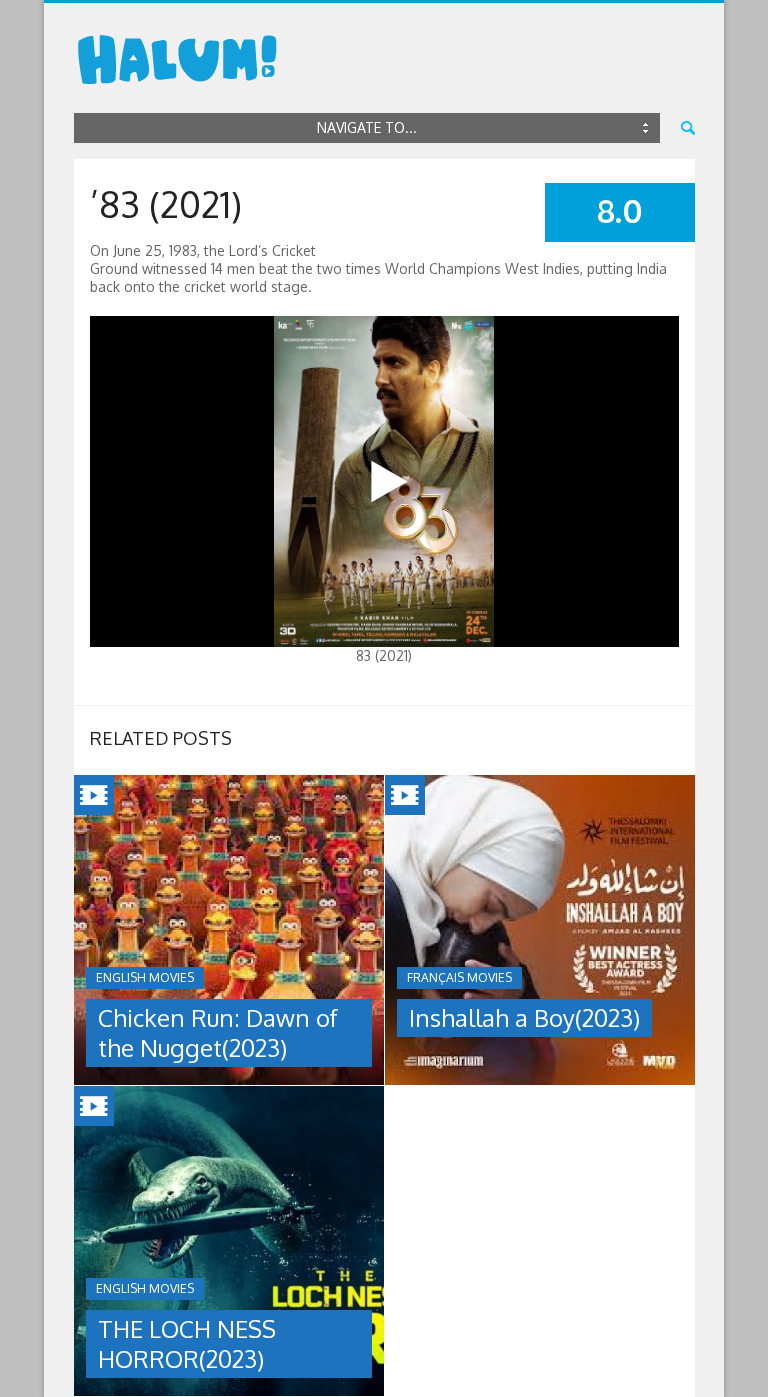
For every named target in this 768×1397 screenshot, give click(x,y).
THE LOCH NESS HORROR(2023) (187, 1343)
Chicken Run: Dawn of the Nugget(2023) (218, 1032)
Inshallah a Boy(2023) (524, 1017)
